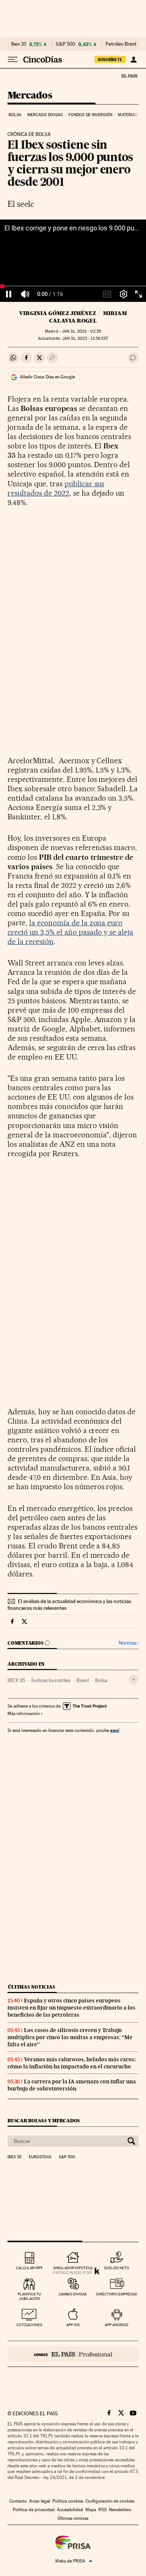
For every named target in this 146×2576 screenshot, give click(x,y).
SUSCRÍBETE (110, 60)
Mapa (91, 2510)
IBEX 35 (16, 1680)
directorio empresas (117, 2294)
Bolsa (15, 115)
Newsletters (120, 2510)
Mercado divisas (45, 115)
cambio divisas (73, 2294)
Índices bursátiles (51, 1680)
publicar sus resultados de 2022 (56, 488)
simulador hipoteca (73, 2268)
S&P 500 (66, 44)
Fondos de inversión (90, 115)
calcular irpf (29, 2268)
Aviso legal (40, 2501)
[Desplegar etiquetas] (133, 1679)
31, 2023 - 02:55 (81, 331)
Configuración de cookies (110, 2501)
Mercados (30, 96)
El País (129, 76)
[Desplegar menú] (13, 60)
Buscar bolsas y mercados (44, 2121)
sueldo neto (117, 2268)
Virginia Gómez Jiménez (58, 313)
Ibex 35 (19, 44)
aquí (115, 1730)
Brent (83, 1680)
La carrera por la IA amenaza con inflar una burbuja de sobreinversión (72, 2085)
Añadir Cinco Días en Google (47, 377)
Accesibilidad (70, 2510)
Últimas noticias (31, 1987)
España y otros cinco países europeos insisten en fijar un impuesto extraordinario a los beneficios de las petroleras (72, 2008)
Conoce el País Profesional (73, 2354)
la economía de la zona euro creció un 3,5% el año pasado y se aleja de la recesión (70, 932)
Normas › (129, 1643)
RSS (103, 2510)
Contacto (18, 2501)
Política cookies (68, 2501)
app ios (73, 2325)
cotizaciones (29, 2325)
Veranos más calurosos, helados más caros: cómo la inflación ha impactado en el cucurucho (72, 2063)
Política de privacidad (34, 2510)
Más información (24, 1714)
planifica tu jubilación (29, 2296)
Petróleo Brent (121, 44)
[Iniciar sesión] (133, 60)
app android (117, 2325)
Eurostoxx (40, 2157)
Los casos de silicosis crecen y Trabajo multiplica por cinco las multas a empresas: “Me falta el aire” (70, 2037)
